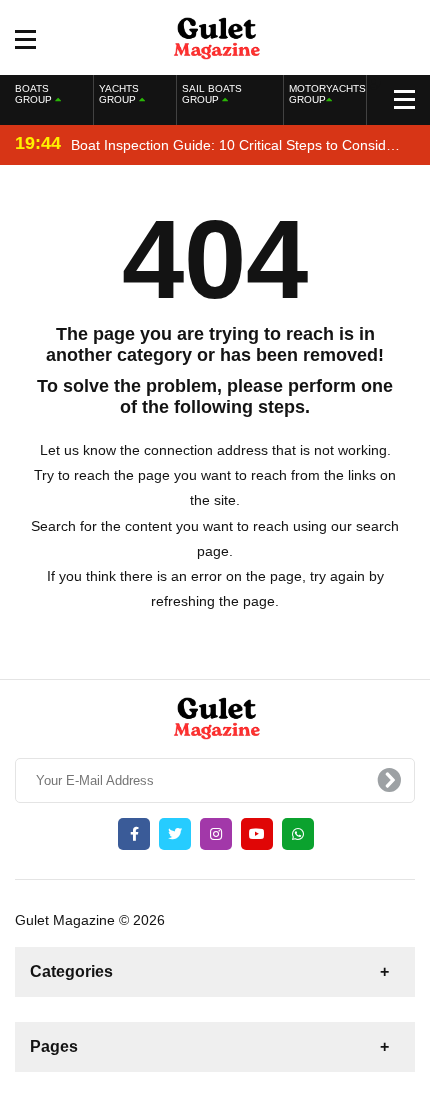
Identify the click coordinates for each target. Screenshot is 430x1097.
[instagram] (216, 834)
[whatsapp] (298, 834)
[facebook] (134, 834)
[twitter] (175, 834)
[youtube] (257, 834)
